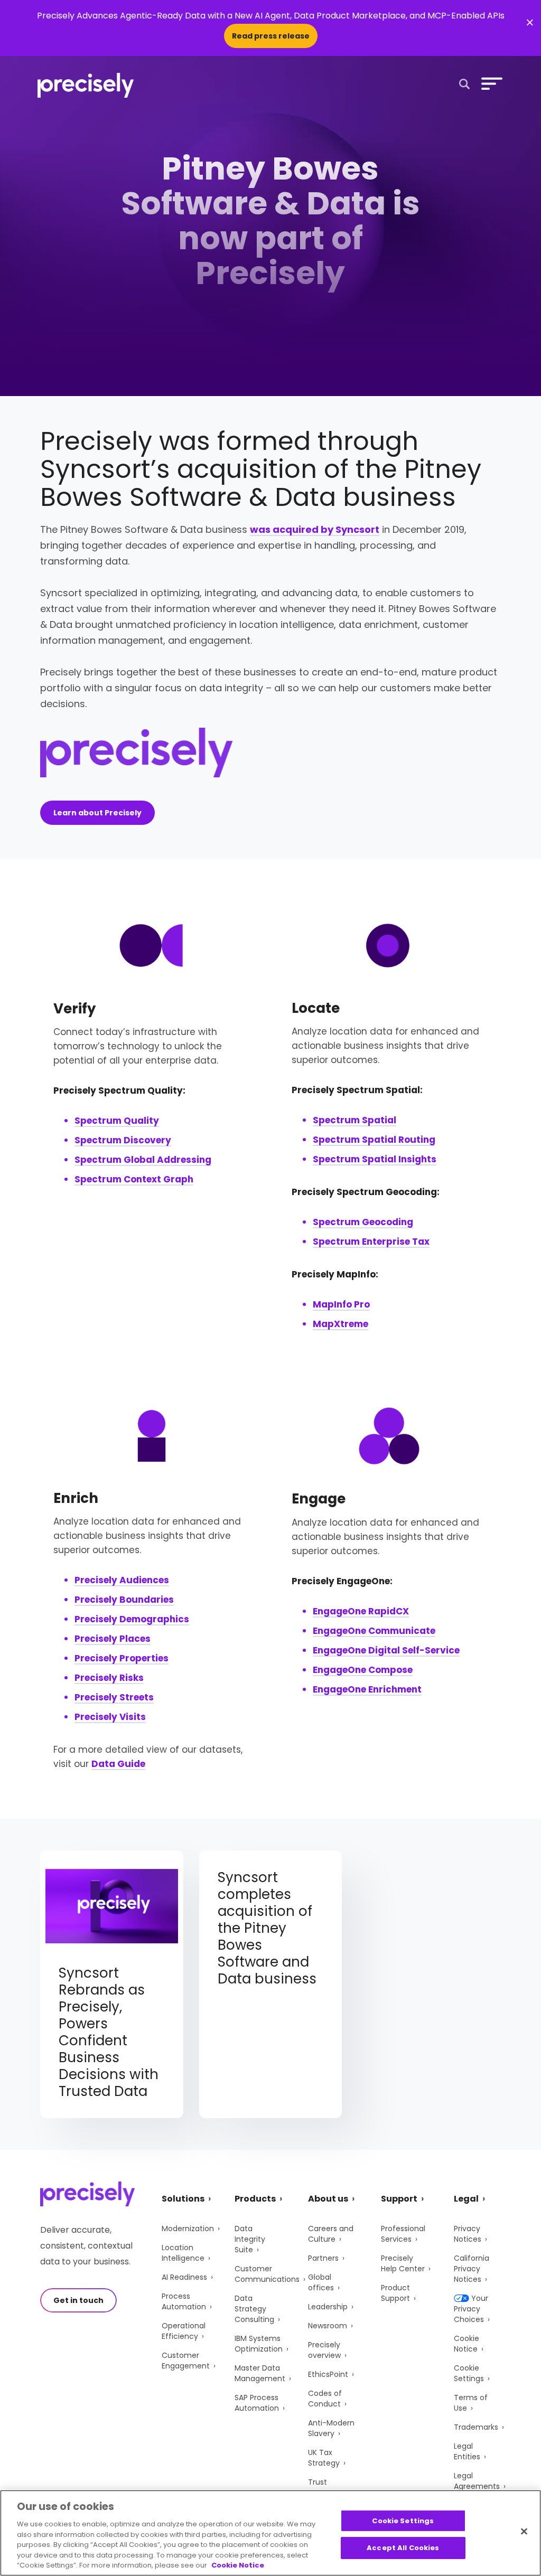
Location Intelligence (183, 2253)
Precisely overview (324, 2350)
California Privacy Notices (472, 2269)
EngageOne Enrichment (367, 1689)
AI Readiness (184, 2277)
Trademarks (476, 2427)
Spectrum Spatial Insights (375, 1159)
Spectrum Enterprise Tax (371, 1242)
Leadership (328, 2307)
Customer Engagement (186, 2361)
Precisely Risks (109, 1678)
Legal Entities (467, 2451)
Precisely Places (113, 1639)
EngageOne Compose (363, 1670)
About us (328, 2199)
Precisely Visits (110, 1717)
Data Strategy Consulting (254, 2309)
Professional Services (403, 2234)
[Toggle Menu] (490, 83)
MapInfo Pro (341, 1304)
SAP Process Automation (257, 2403)
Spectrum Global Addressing (143, 1160)
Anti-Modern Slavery (331, 2428)
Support (399, 2199)
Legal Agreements (477, 2481)
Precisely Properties (122, 1658)
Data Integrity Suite (250, 2239)
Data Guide (118, 1764)
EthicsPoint (328, 2374)
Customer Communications (267, 2274)
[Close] (524, 2531)
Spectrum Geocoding (363, 1222)
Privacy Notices (468, 2234)
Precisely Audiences (122, 1580)
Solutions (183, 2199)
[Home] (86, 85)
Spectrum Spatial (355, 1120)
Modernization (188, 2229)
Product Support (395, 2293)
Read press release (271, 36)
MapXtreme (341, 1324)
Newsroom (328, 2326)
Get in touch (78, 2300)
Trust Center (321, 2487)
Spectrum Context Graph (134, 1179)
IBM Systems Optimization (259, 2344)
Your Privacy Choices (471, 2309)
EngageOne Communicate (374, 1631)
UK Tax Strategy (324, 2458)
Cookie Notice (467, 2344)
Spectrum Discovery (123, 1140)
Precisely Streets (114, 1697)
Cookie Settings (469, 2373)
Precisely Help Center (403, 2263)
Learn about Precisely (97, 813)
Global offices (321, 2282)
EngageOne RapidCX (361, 1611)
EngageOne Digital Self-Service (386, 1650)
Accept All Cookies (403, 2548)
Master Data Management (260, 2373)
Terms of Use (471, 2403)
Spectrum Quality (117, 1121)
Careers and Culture (331, 2234)
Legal (466, 2199)
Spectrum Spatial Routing (374, 1140)
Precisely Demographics (132, 1619)
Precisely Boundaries (124, 1600)
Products (255, 2199)
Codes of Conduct (325, 2399)
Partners (323, 2258)
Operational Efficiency (184, 2331)
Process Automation (184, 2301)
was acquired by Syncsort (315, 529)
